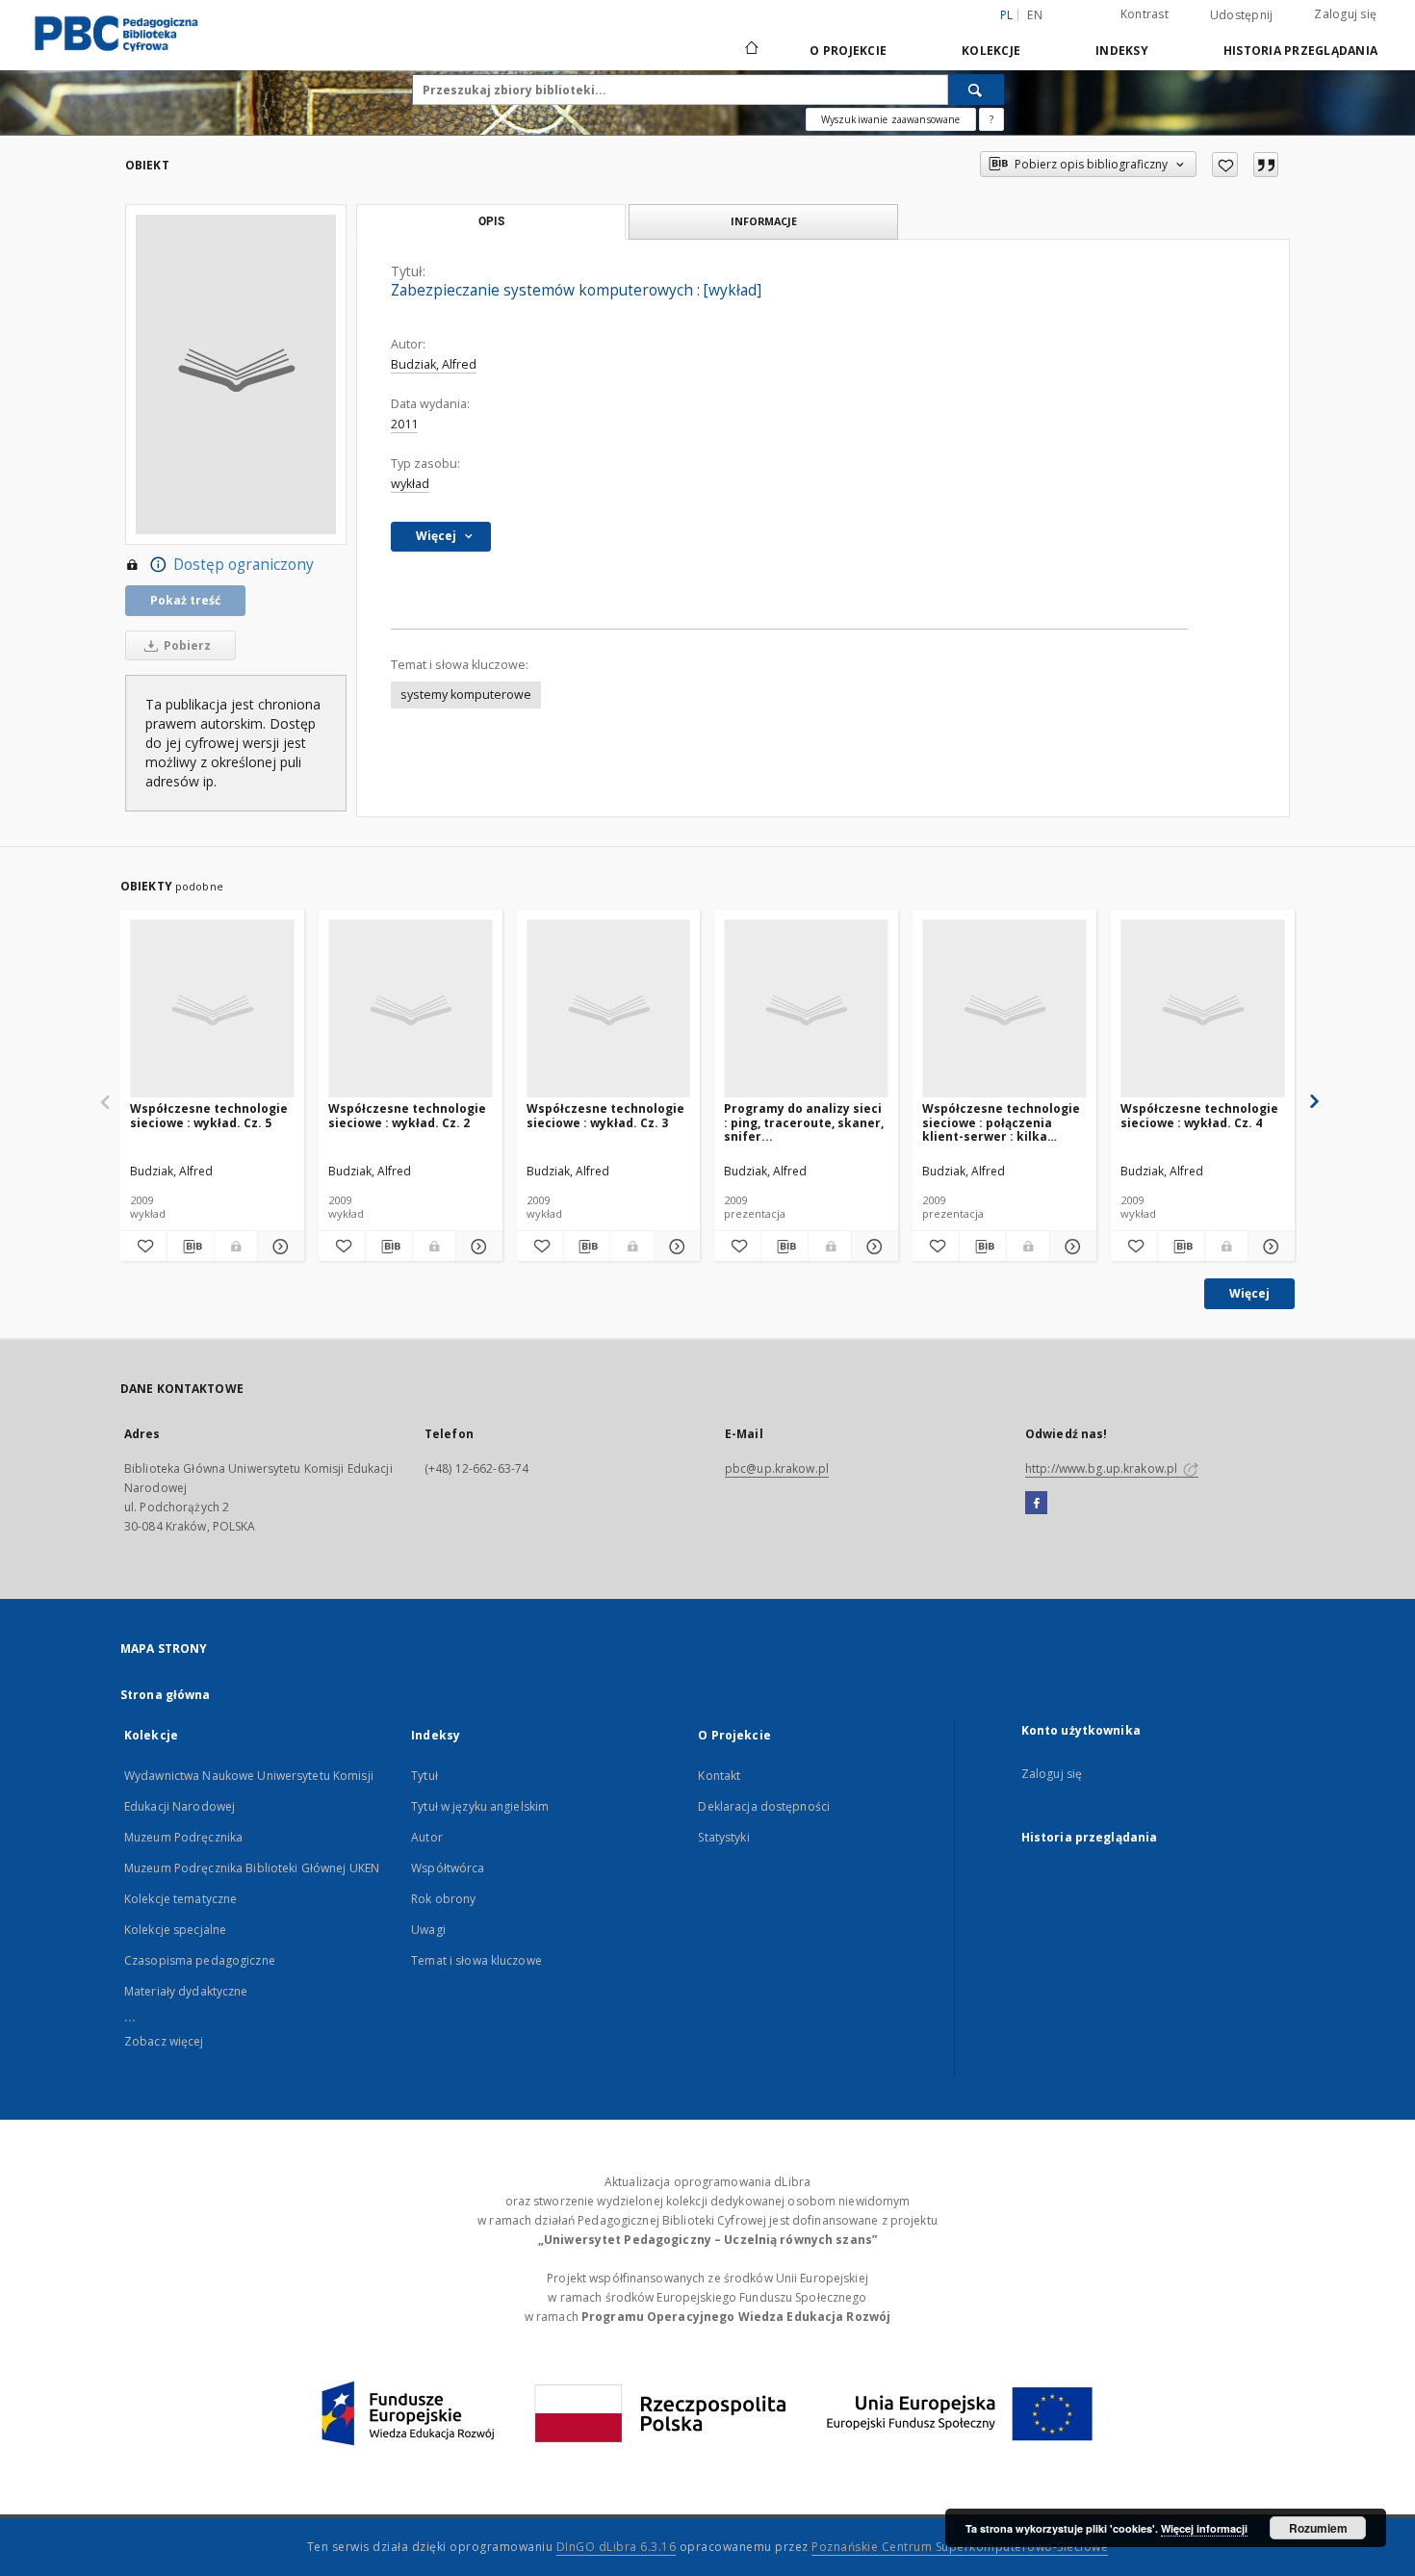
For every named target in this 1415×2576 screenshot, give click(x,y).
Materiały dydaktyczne (186, 1991)
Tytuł (424, 1776)
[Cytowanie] (1266, 165)
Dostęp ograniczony (244, 565)
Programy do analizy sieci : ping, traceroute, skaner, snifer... (804, 1122)
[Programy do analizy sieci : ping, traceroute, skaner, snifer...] (806, 1009)
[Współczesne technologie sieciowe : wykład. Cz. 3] (609, 1009)
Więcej (1249, 1293)
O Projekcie (848, 51)
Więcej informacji (1204, 2528)
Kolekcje (991, 51)
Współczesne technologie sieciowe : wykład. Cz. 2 (407, 1115)
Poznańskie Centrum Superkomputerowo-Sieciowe (960, 2547)
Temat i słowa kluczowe (476, 1960)
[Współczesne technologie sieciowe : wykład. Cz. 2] (411, 1009)
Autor (427, 1837)
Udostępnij (1242, 15)
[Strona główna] (750, 50)
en (1035, 15)
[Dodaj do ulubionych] (1225, 165)
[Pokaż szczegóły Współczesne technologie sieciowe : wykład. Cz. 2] (476, 1247)
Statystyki (723, 1837)
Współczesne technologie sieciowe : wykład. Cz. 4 (1199, 1115)
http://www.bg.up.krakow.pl (1103, 1468)
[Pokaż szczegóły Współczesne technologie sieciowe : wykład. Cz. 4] (1269, 1247)
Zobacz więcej (164, 2041)
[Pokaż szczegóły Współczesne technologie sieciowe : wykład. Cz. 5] (278, 1247)
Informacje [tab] (764, 221)
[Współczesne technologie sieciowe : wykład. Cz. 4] (1203, 1009)
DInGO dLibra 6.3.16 (617, 2547)
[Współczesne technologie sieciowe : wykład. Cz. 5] (212, 1009)
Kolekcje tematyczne (180, 1899)
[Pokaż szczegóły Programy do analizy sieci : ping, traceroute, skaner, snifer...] (872, 1247)
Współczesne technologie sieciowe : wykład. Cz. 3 (605, 1115)
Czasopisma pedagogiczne (200, 1960)
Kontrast (1145, 14)
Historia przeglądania (1300, 51)
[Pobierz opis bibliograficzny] (191, 1247)
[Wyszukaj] (976, 90)
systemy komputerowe (466, 695)
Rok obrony (443, 1899)
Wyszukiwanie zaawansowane (891, 119)
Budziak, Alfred (434, 364)
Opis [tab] (491, 221)
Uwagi (428, 1930)
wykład (410, 484)
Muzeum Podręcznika (183, 1837)
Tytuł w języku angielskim (480, 1806)
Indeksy (1122, 51)
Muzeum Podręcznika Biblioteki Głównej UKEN (252, 1868)
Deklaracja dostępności (764, 1806)
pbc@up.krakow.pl (777, 1468)
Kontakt (719, 1776)
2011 (404, 424)
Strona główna (166, 1695)
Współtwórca (448, 1868)
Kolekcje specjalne (175, 1930)
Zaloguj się (1345, 14)
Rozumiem (1318, 2528)
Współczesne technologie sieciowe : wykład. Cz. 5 (209, 1115)
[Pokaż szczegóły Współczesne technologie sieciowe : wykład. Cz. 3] (675, 1247)
